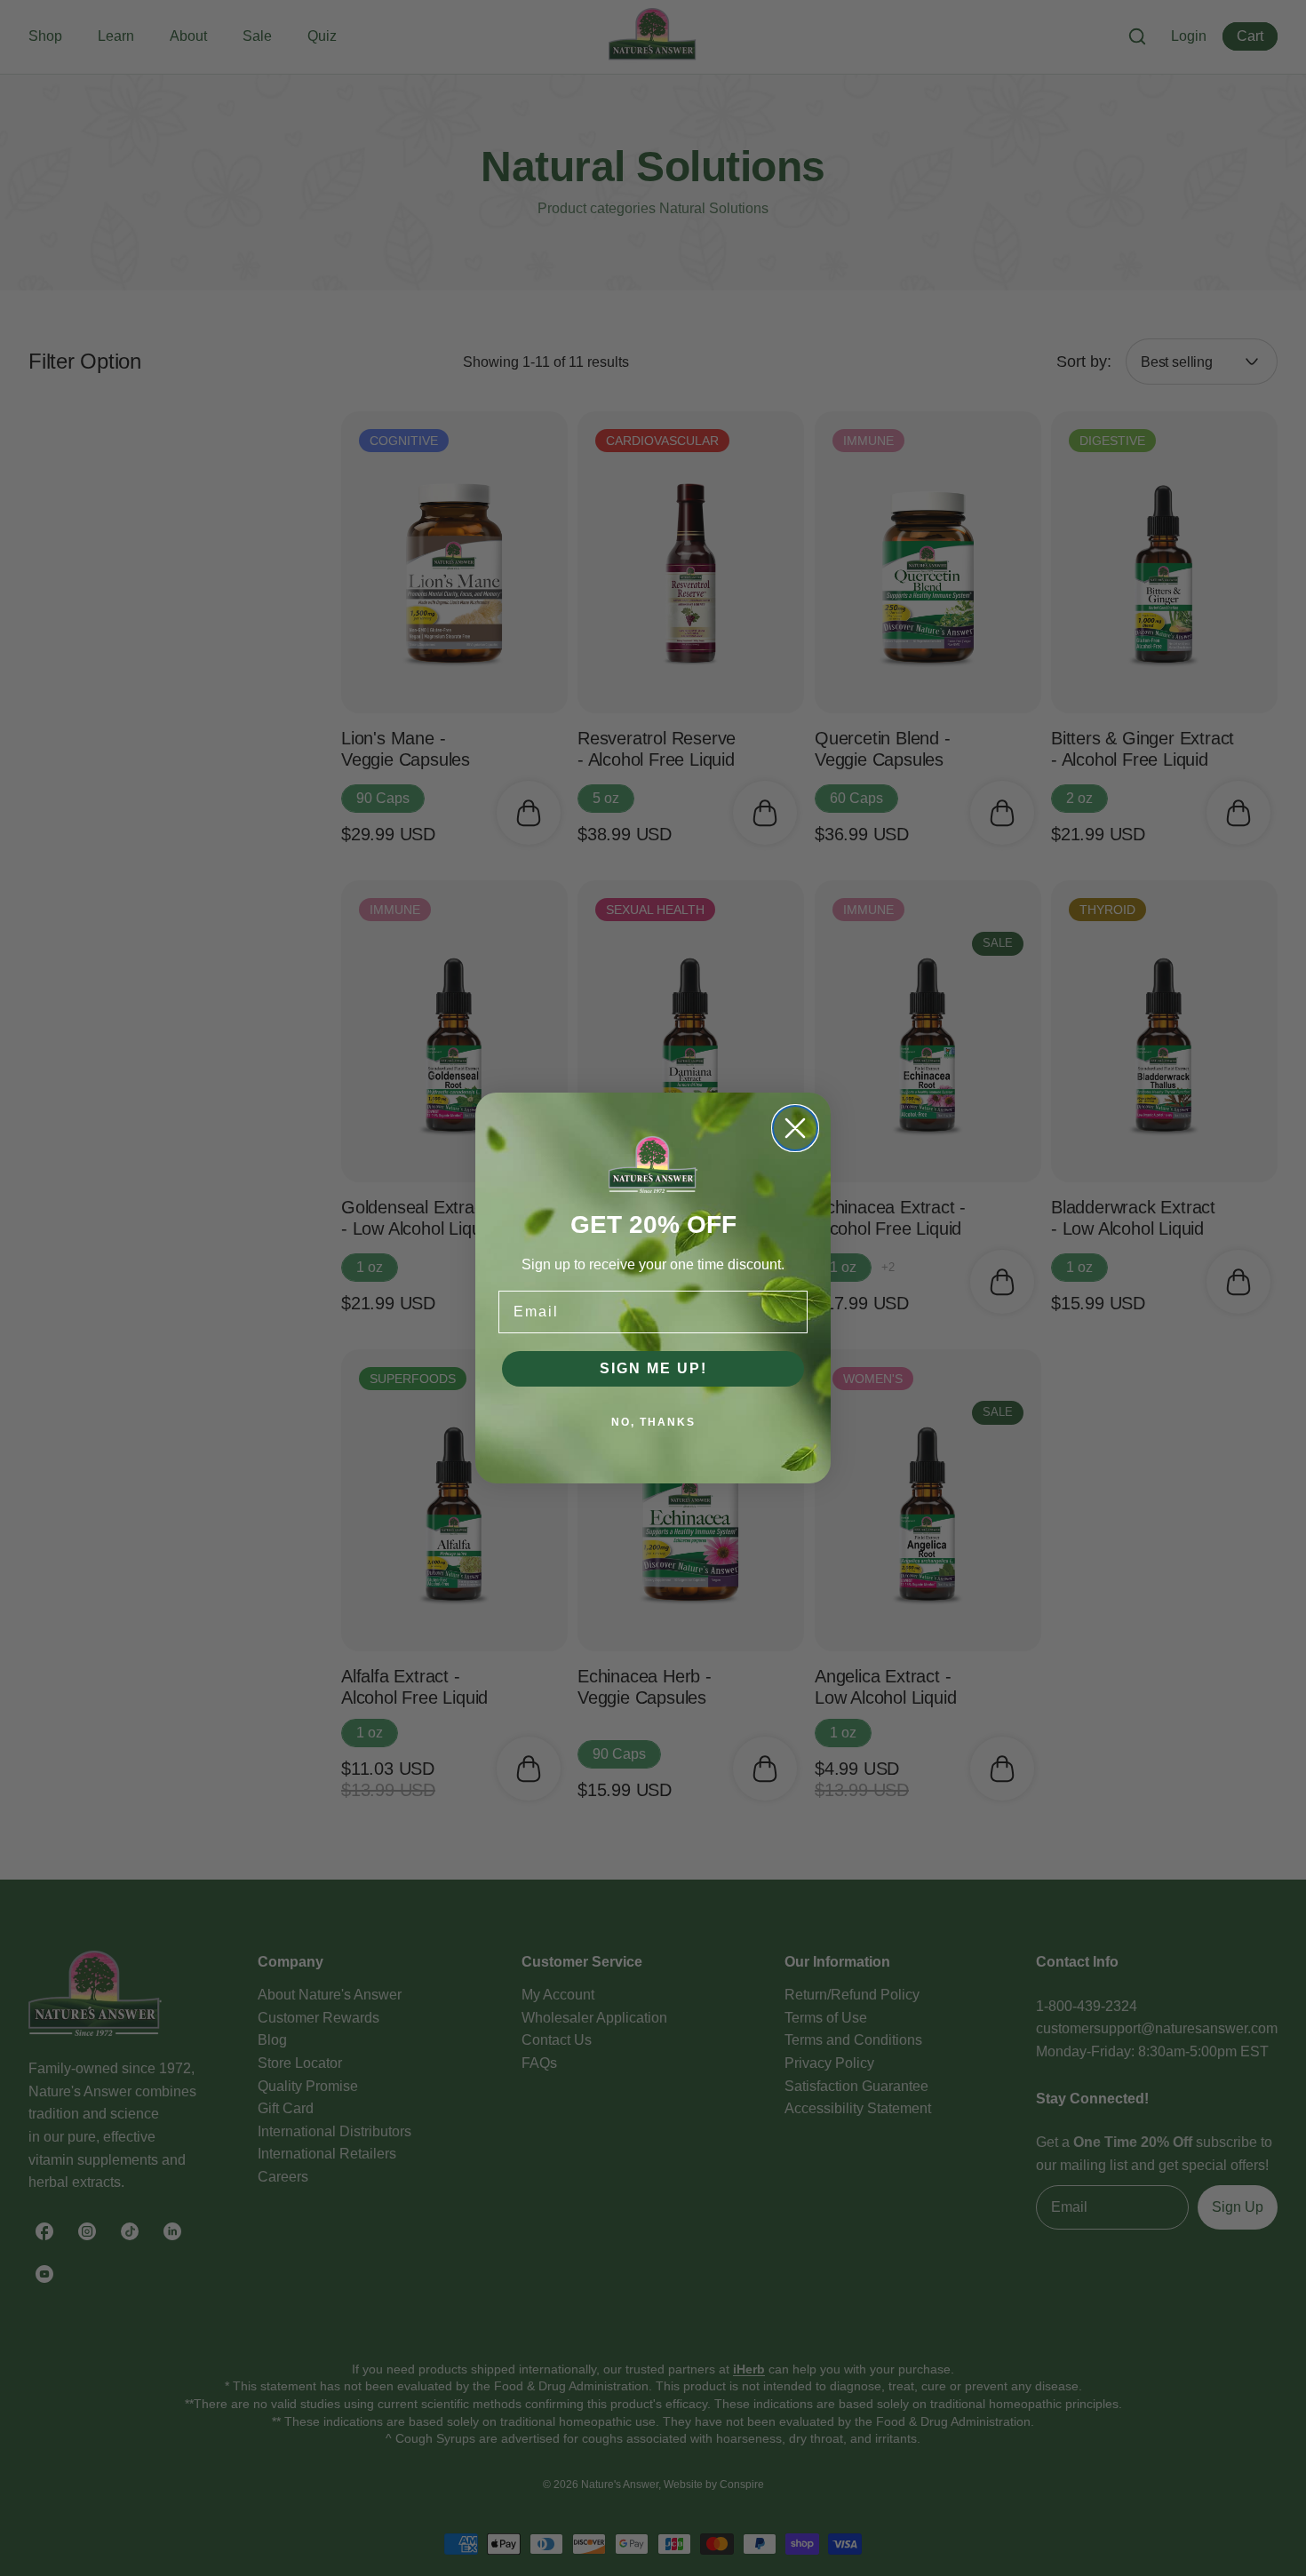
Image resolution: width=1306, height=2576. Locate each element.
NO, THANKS (653, 1422)
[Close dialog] (795, 1128)
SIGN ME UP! (653, 1368)
